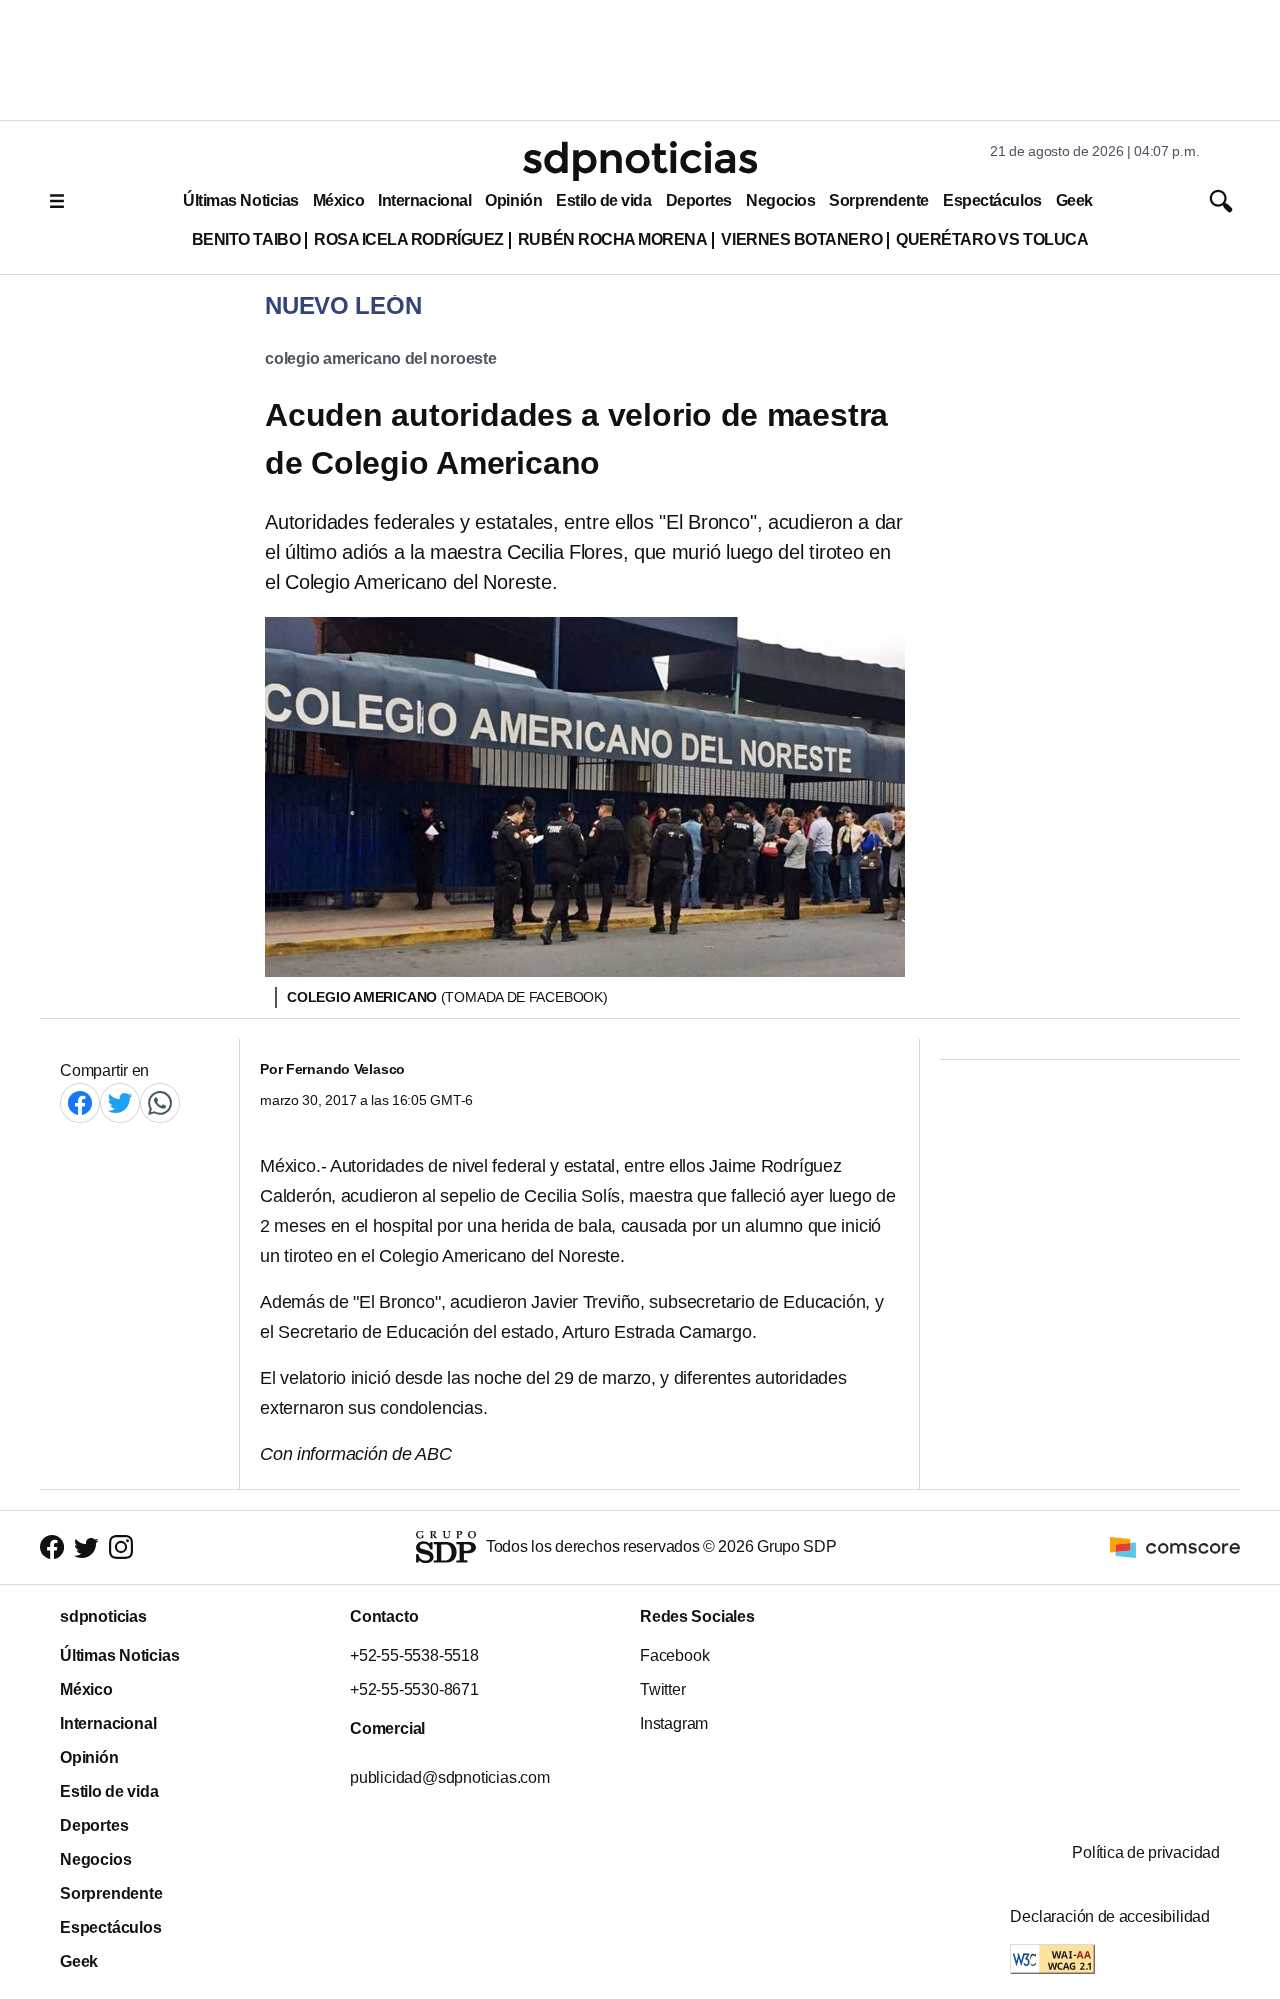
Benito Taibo (246, 239)
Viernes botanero (801, 239)
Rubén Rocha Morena (613, 239)
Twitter (663, 1689)
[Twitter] (120, 1102)
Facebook (674, 1655)
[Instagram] (121, 1547)
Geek (1074, 200)
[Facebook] (80, 1102)
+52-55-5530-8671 (414, 1689)
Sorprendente (879, 200)
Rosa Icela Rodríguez (409, 239)
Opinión (513, 200)
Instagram (674, 1723)
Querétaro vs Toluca (992, 239)
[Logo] (640, 161)
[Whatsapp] (160, 1102)
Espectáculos (992, 200)
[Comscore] (1175, 1546)
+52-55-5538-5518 (414, 1655)
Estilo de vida (603, 200)
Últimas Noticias (241, 200)
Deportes (699, 200)
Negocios (780, 200)
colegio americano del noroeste (381, 358)
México (338, 200)
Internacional (424, 200)
